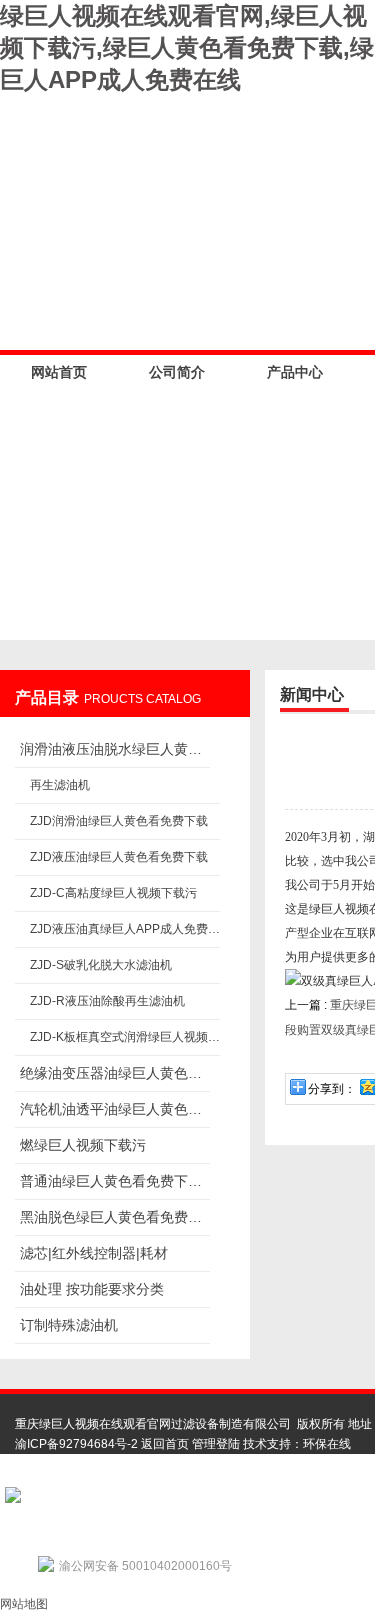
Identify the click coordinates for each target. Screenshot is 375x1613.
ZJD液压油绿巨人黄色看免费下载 (119, 857)
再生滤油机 (60, 785)
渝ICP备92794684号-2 (76, 1444)
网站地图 (24, 1604)
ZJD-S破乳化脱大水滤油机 (101, 965)
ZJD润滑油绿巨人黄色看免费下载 (119, 821)
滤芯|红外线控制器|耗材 (94, 1253)
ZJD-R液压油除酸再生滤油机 (107, 1001)
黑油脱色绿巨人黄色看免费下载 (115, 1217)
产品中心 (295, 372)
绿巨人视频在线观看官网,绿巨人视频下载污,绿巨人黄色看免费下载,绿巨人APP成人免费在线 (187, 47)
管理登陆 (216, 1444)
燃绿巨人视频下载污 (83, 1145)
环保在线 (327, 1444)
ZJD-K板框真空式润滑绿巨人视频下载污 (125, 1037)
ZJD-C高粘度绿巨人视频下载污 (113, 893)
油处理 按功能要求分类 (92, 1289)
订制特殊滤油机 (69, 1325)
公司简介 (177, 372)
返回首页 (165, 1444)
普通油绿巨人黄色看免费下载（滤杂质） (115, 1181)
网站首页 (59, 372)
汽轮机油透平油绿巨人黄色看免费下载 (115, 1109)
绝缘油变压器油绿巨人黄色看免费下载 (115, 1073)
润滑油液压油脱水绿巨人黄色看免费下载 (115, 749)
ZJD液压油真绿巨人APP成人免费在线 (125, 929)
